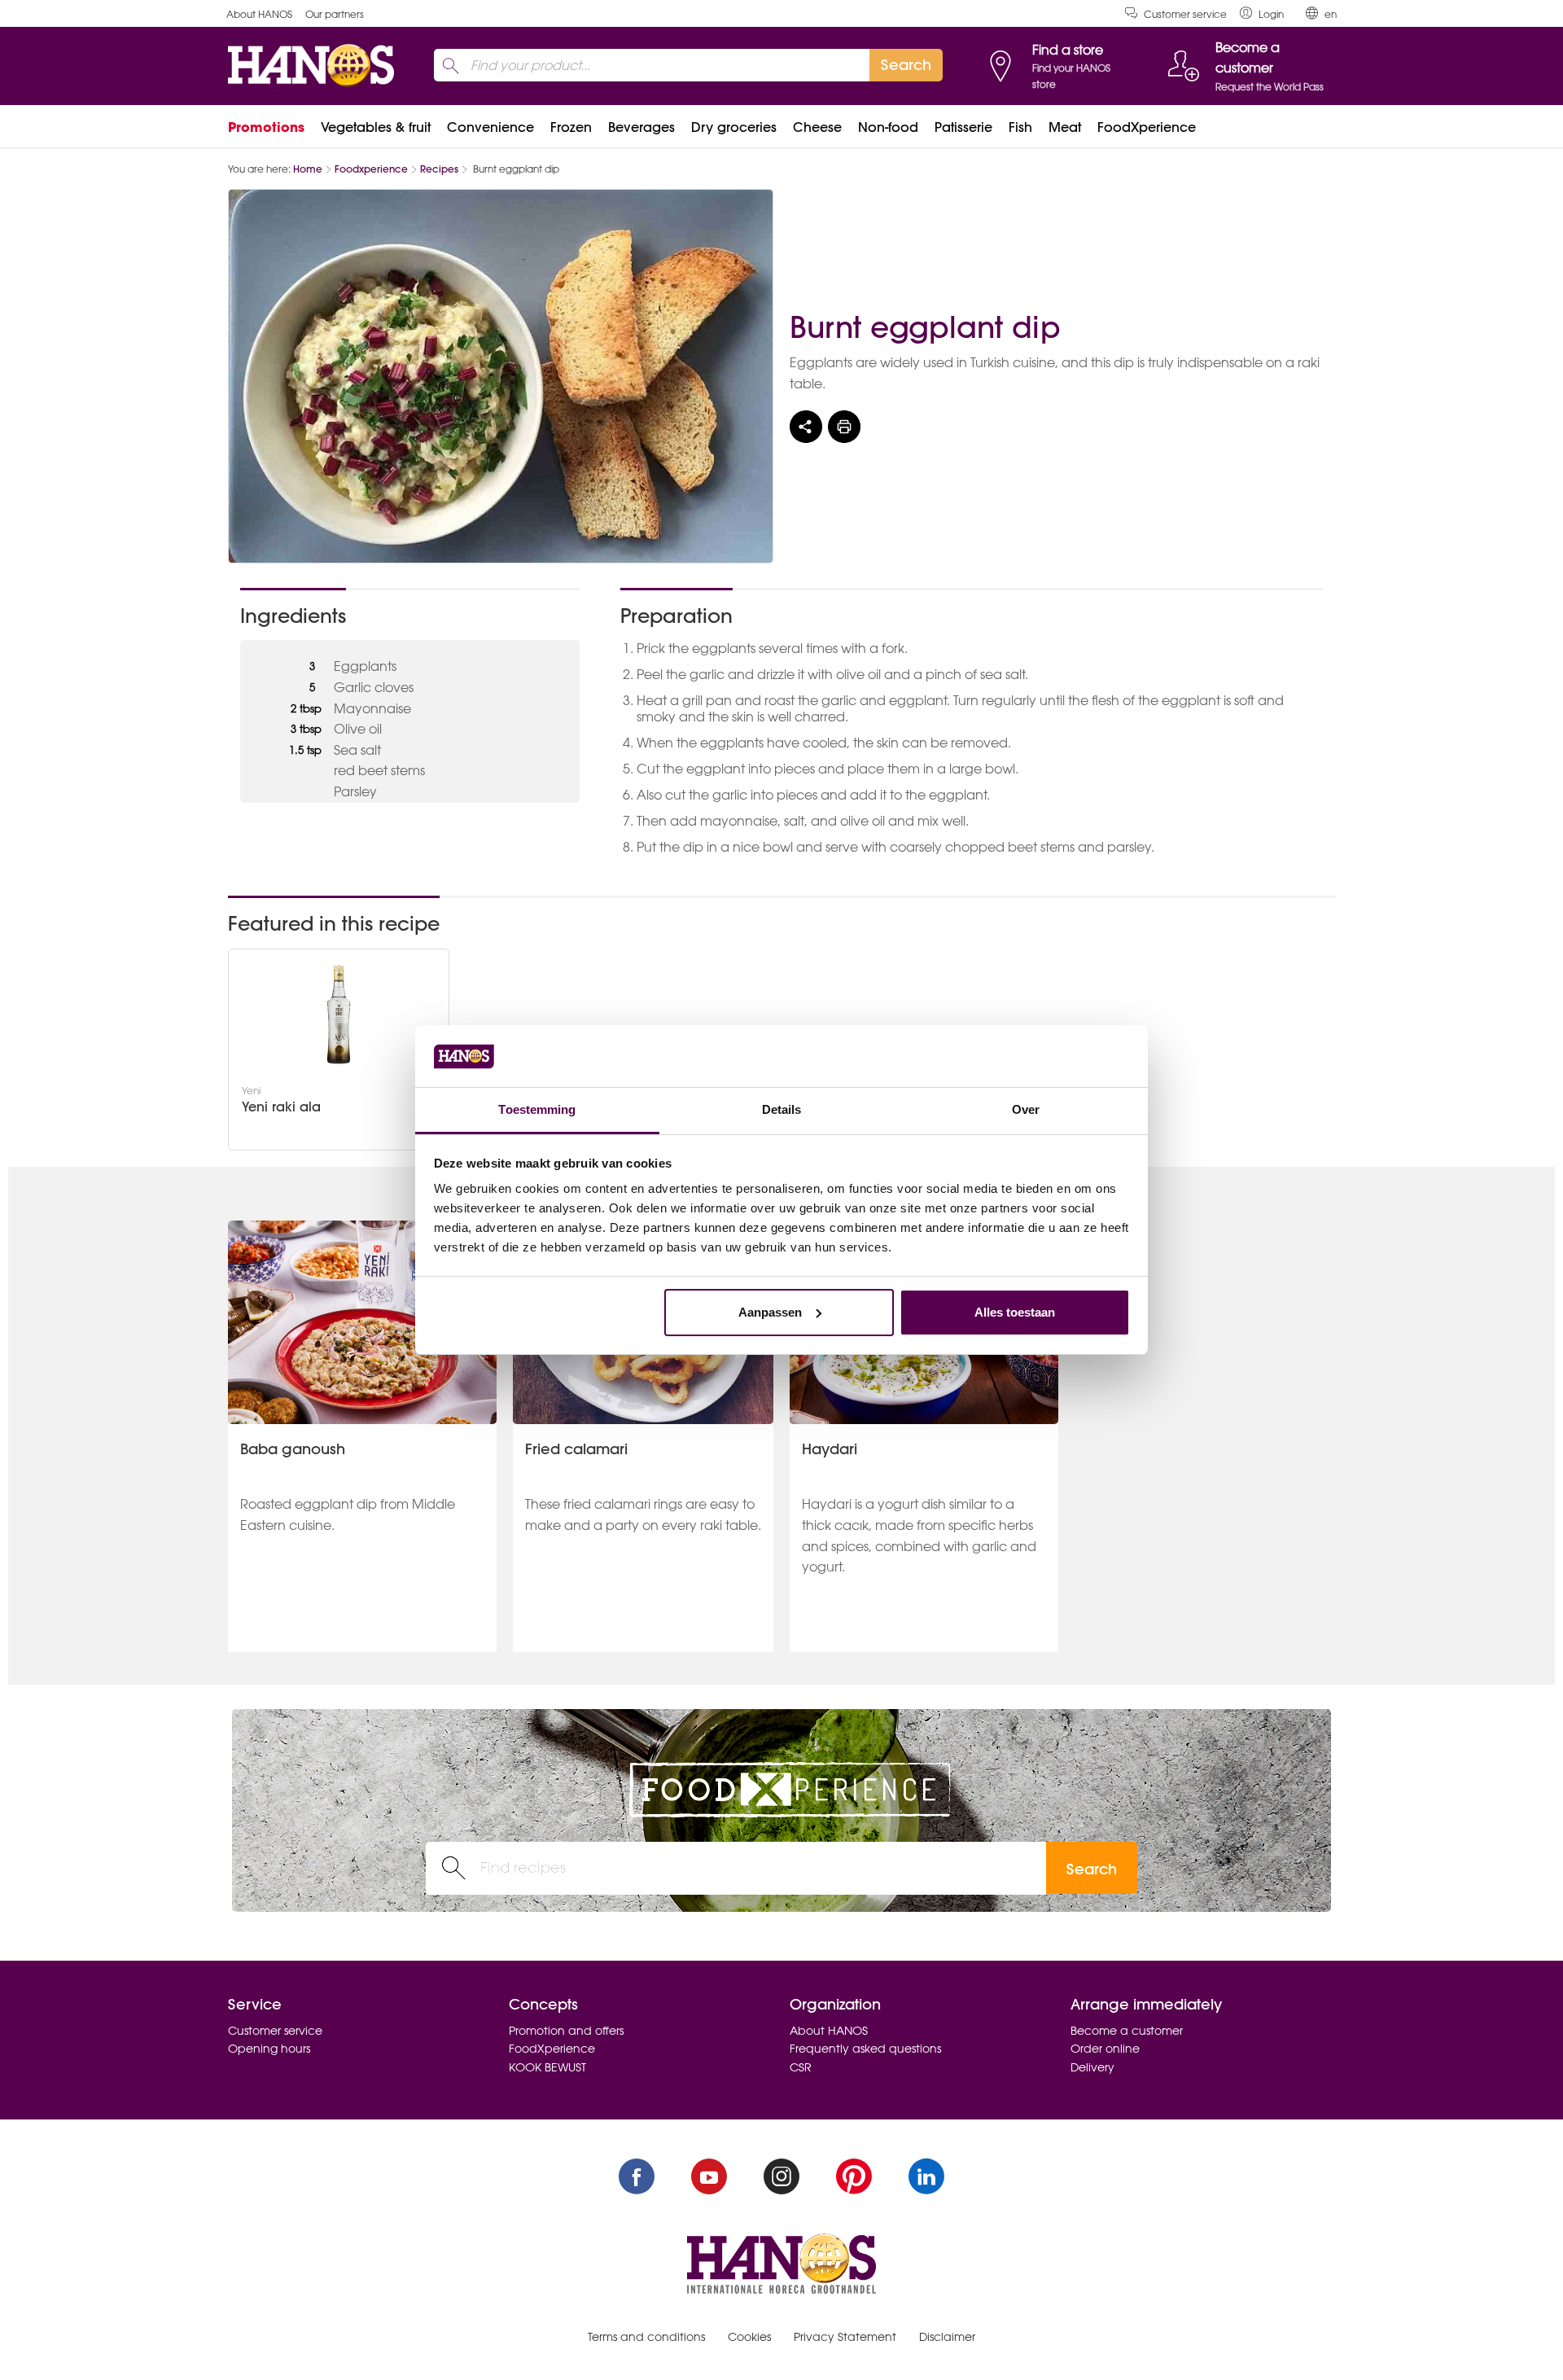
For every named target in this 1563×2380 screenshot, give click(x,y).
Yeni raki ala (281, 1107)
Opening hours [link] (269, 2049)
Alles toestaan (1015, 1312)
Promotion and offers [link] (566, 2031)
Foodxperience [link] (371, 169)
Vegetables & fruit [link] (376, 127)
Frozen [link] (571, 127)
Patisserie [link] (963, 127)
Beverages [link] (641, 127)
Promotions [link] (266, 127)
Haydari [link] (830, 1449)
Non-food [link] (888, 127)
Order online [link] (1105, 2049)
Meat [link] (1065, 127)
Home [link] (308, 169)
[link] (1262, 13)
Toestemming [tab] (537, 1109)
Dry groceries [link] (734, 127)
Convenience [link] (490, 127)
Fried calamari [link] (576, 1449)
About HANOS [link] (259, 14)
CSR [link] (801, 2067)
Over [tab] (1026, 1109)
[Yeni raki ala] (339, 1015)
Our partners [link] (335, 14)
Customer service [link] (1185, 14)
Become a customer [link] (1127, 2031)
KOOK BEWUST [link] (547, 2067)
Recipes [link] (439, 169)
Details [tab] (782, 1109)
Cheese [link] (817, 127)
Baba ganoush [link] (293, 1449)
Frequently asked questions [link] (865, 2049)
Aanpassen (770, 1312)
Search (1092, 1869)
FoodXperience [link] (1147, 127)
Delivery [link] (1092, 2067)
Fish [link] (1020, 127)
